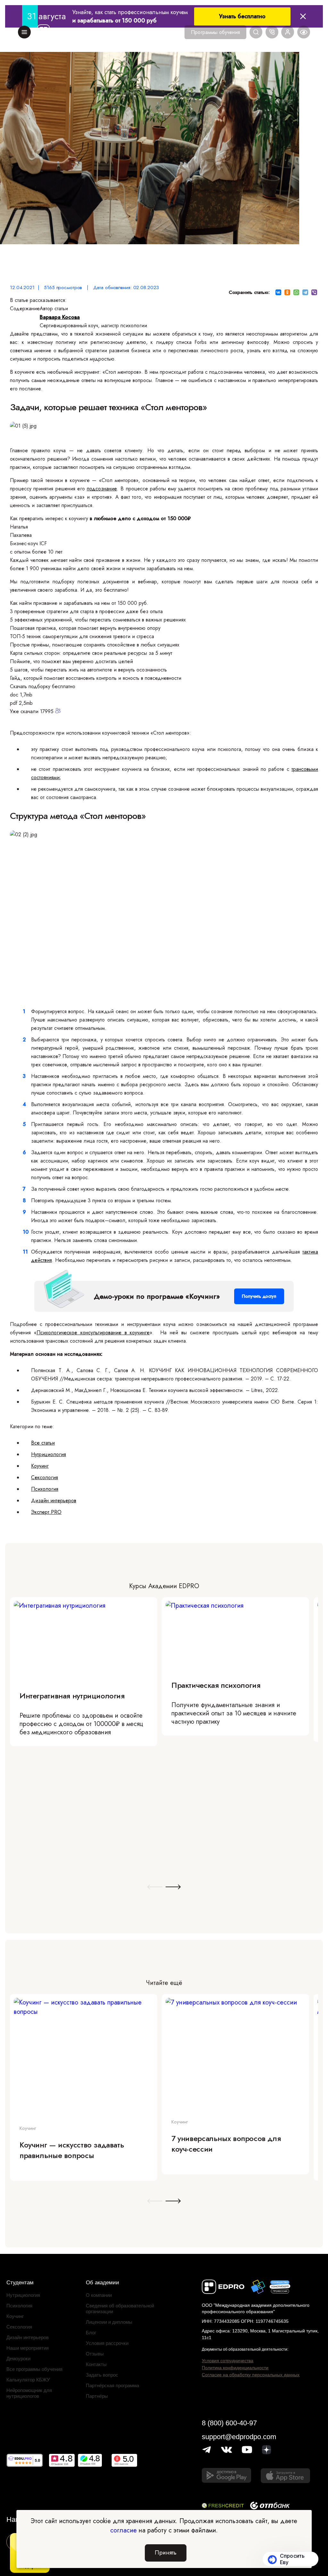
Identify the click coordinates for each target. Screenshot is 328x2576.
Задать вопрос (102, 2375)
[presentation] (155, 1887)
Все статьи (43, 1443)
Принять (166, 2553)
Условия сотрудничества (228, 2361)
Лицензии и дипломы (109, 2322)
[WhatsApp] (296, 292)
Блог (91, 2333)
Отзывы (95, 2354)
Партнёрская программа (112, 2385)
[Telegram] (305, 292)
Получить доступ (259, 1296)
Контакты (96, 2364)
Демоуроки (18, 2359)
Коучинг (40, 1466)
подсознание (102, 489)
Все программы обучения (34, 2369)
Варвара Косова (60, 317)
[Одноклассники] (287, 292)
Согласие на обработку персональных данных (251, 2375)
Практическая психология (216, 1685)
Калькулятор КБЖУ (28, 2380)
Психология (45, 1489)
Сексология (45, 1477)
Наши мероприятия (28, 2348)
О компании (99, 2295)
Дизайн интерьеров (54, 1501)
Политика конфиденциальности (235, 2368)
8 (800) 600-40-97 (229, 2423)
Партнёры (97, 2396)
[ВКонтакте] (278, 292)
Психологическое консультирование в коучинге (93, 1333)
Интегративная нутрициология (72, 1696)
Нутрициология (49, 1454)
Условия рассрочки (107, 2343)
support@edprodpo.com (239, 2437)
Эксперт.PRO (46, 1512)
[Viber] (314, 292)
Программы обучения (215, 32)
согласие (123, 2530)
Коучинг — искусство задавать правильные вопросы (72, 2150)
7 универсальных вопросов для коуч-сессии (226, 2144)
